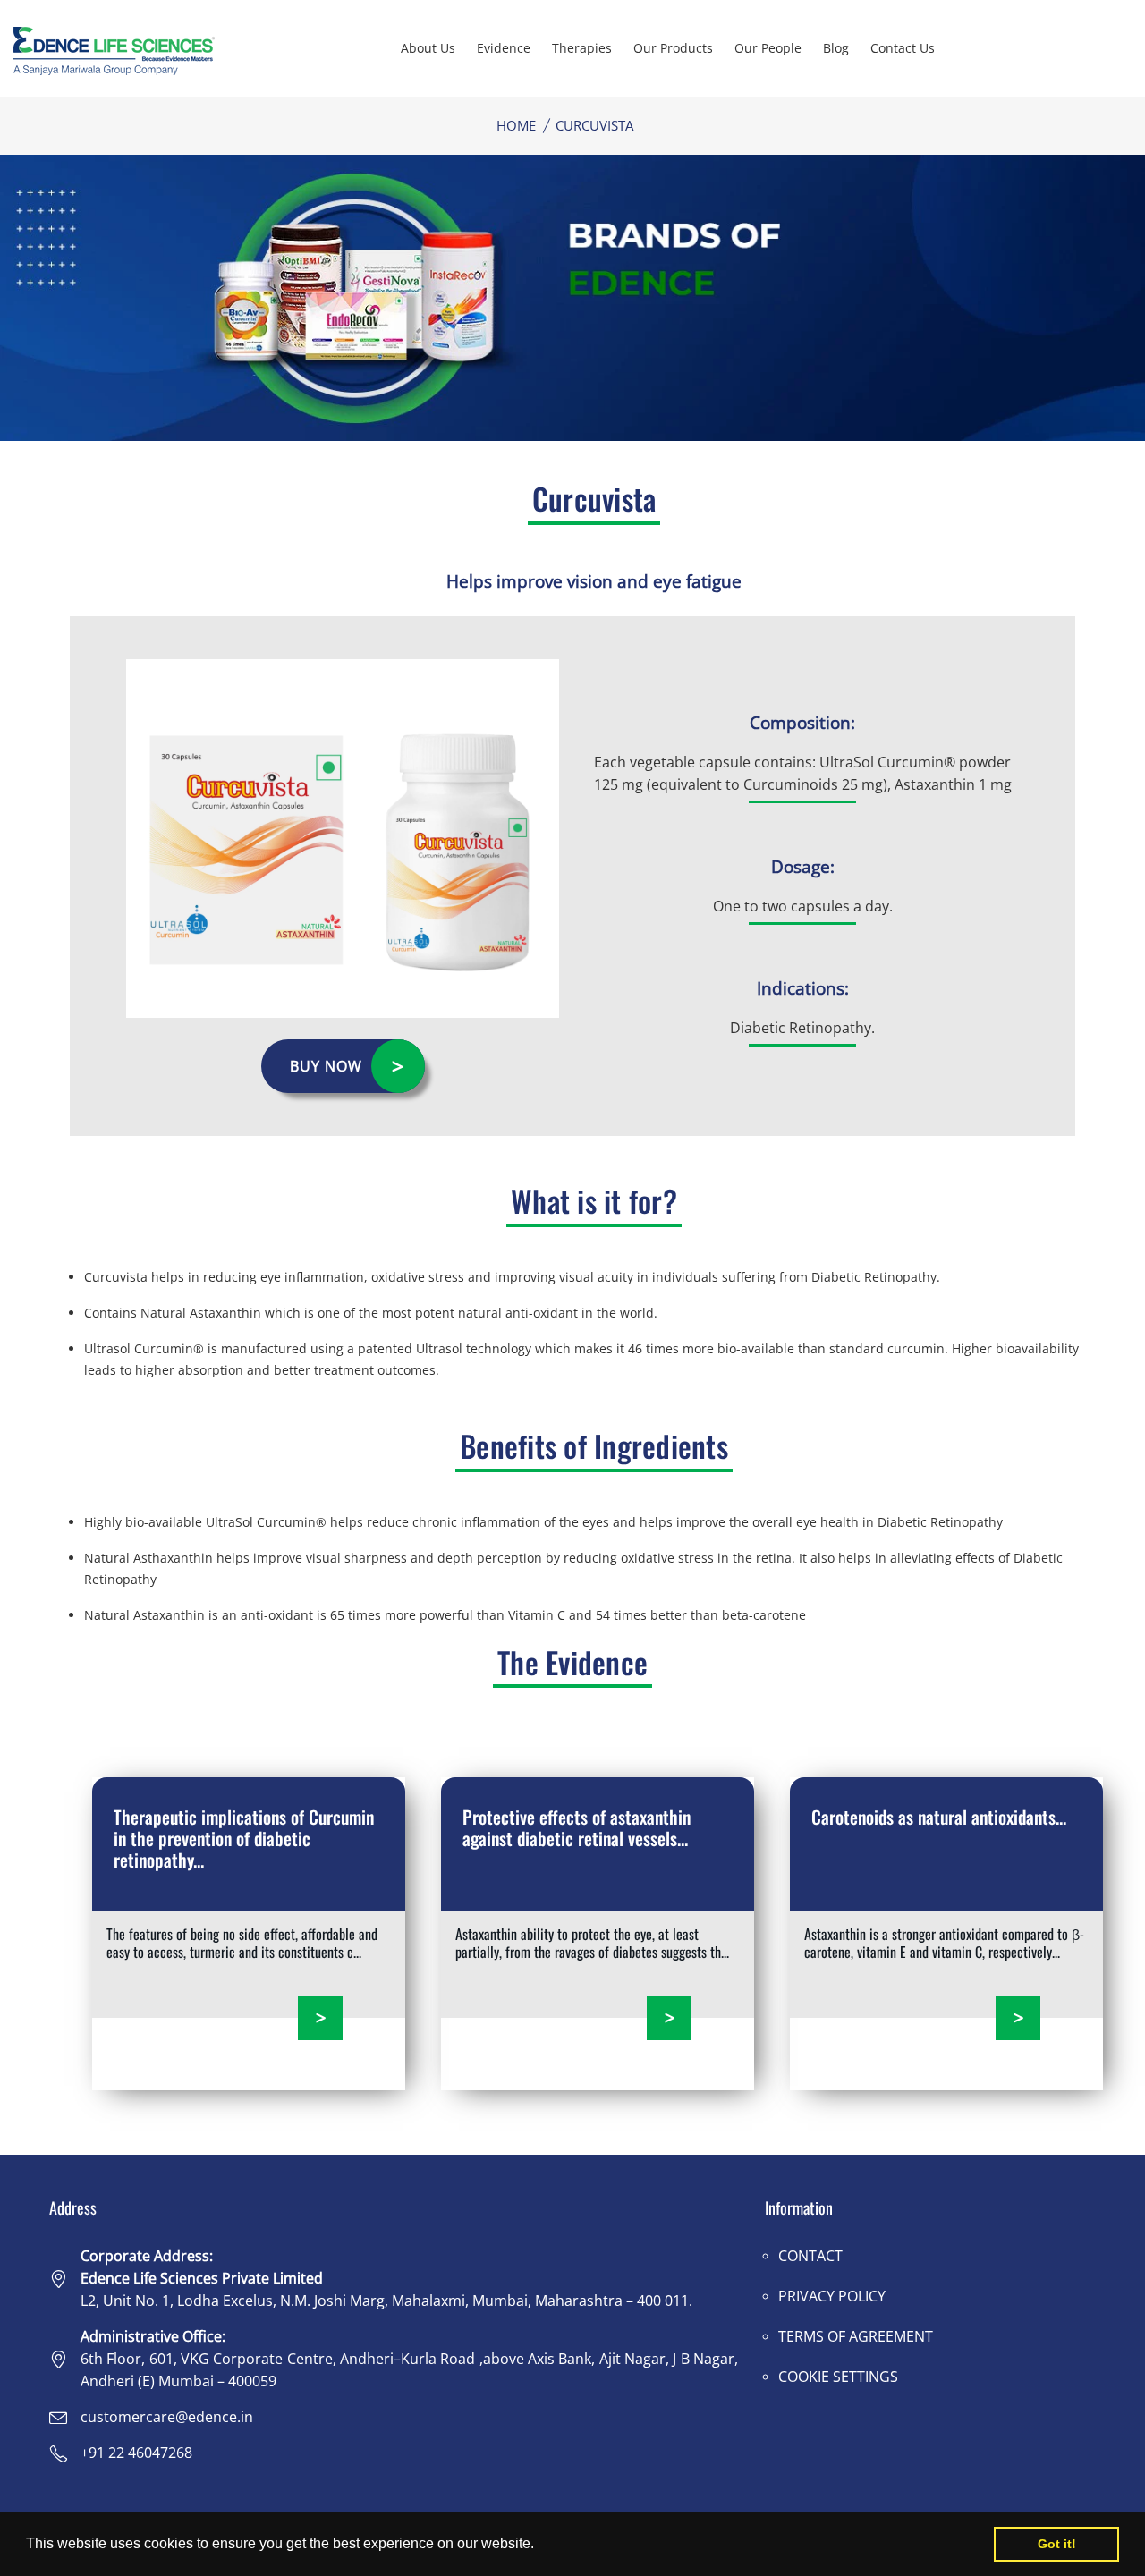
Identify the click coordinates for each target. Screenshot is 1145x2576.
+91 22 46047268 (136, 2453)
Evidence (504, 48)
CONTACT (810, 2256)
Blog (836, 48)
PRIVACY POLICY (832, 2296)
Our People (768, 48)
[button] (540, 2546)
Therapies (582, 48)
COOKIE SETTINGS (838, 2377)
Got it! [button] (1057, 2544)
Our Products (673, 48)
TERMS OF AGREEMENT (856, 2336)
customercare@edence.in (167, 2417)
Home (516, 125)
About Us (428, 48)
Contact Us (903, 48)
